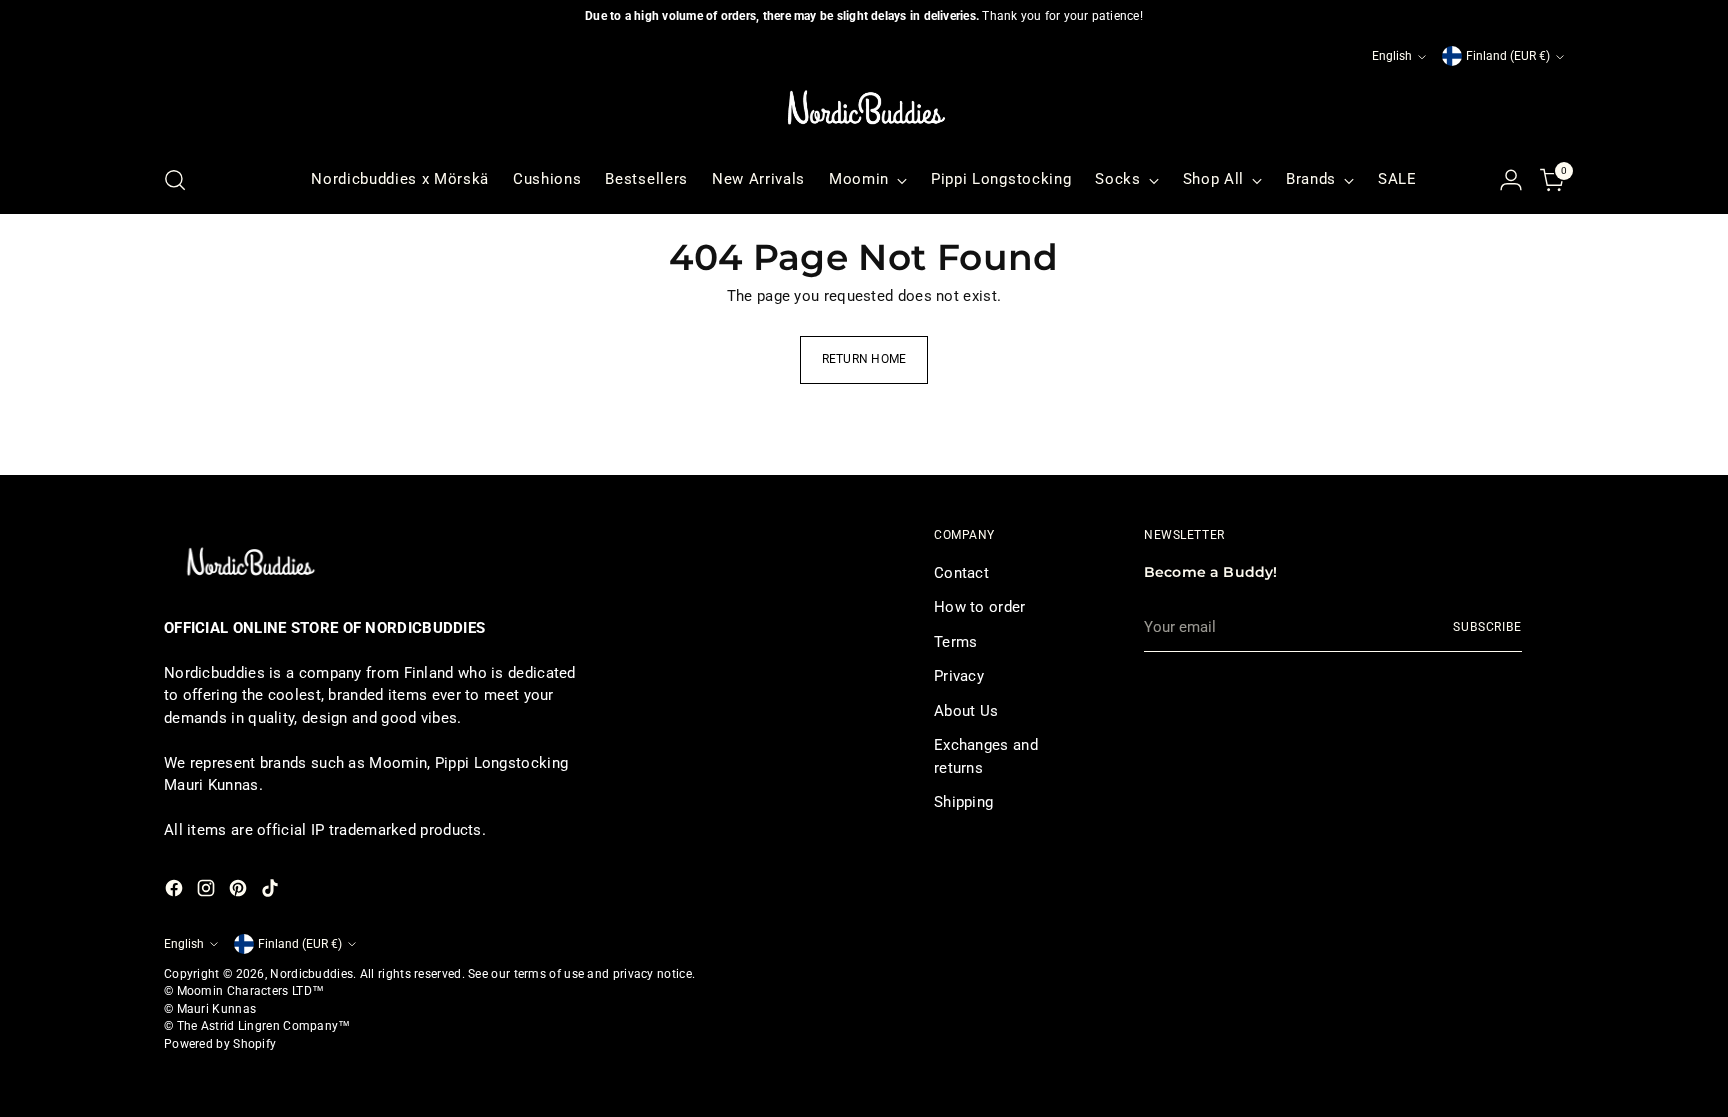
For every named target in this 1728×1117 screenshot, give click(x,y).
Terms (956, 642)
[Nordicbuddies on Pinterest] (240, 891)
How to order (980, 607)
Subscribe (1487, 627)
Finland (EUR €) (1508, 56)
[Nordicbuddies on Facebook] (176, 891)
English (1392, 56)
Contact (961, 573)
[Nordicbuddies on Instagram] (208, 891)
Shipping (963, 802)
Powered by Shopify (220, 1044)
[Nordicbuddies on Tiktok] (272, 891)
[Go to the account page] (1511, 180)
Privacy (959, 676)
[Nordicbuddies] (864, 108)
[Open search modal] (175, 180)
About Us (966, 711)
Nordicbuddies (311, 974)
